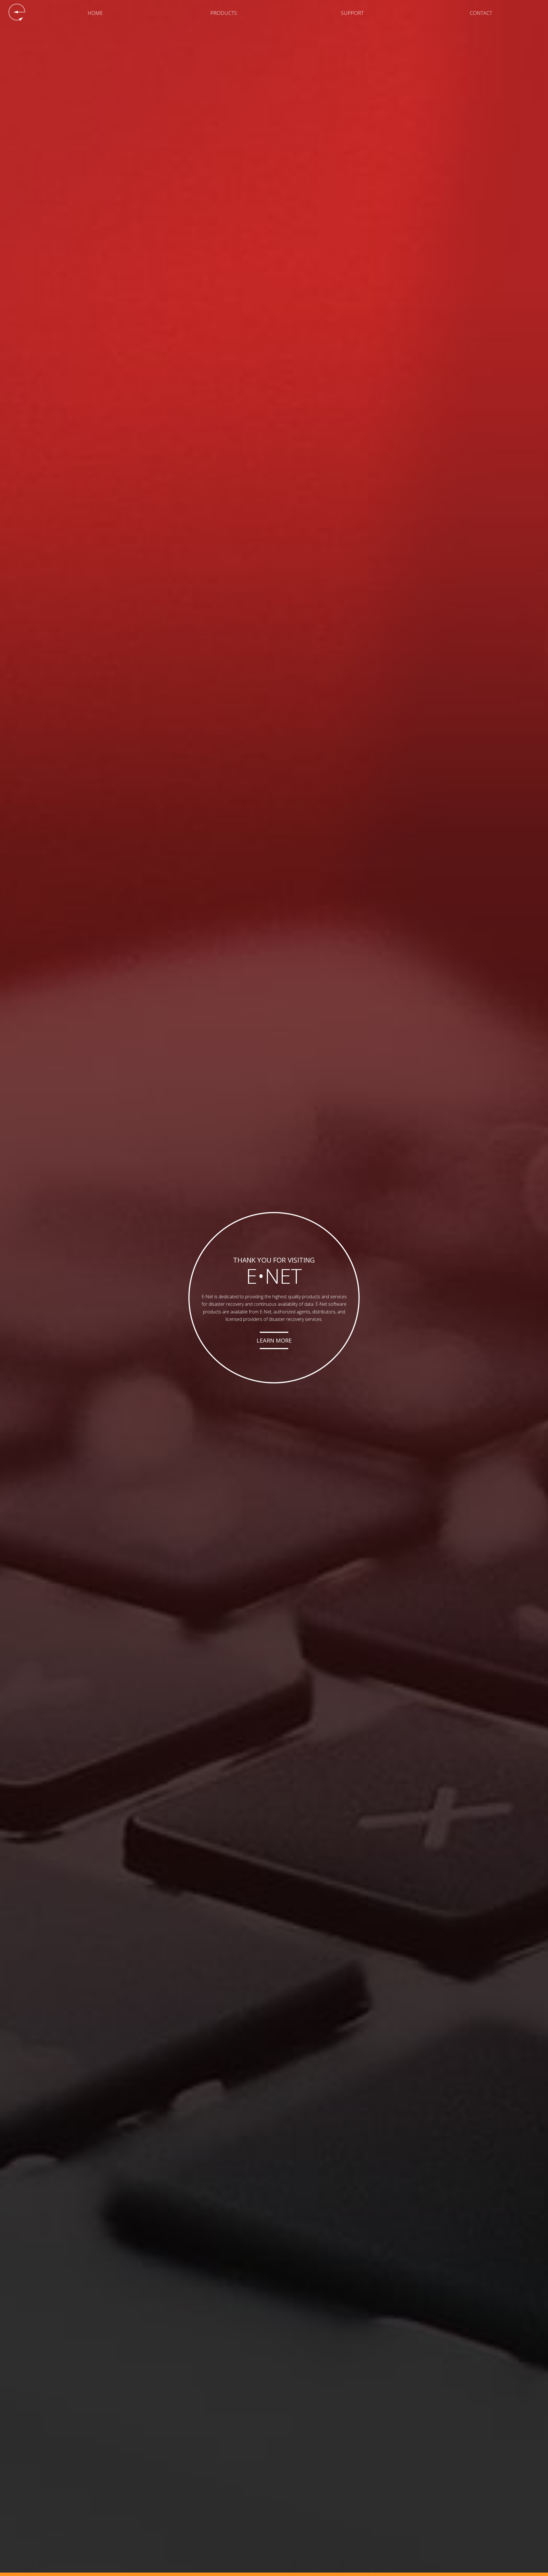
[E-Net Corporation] (17, 12)
